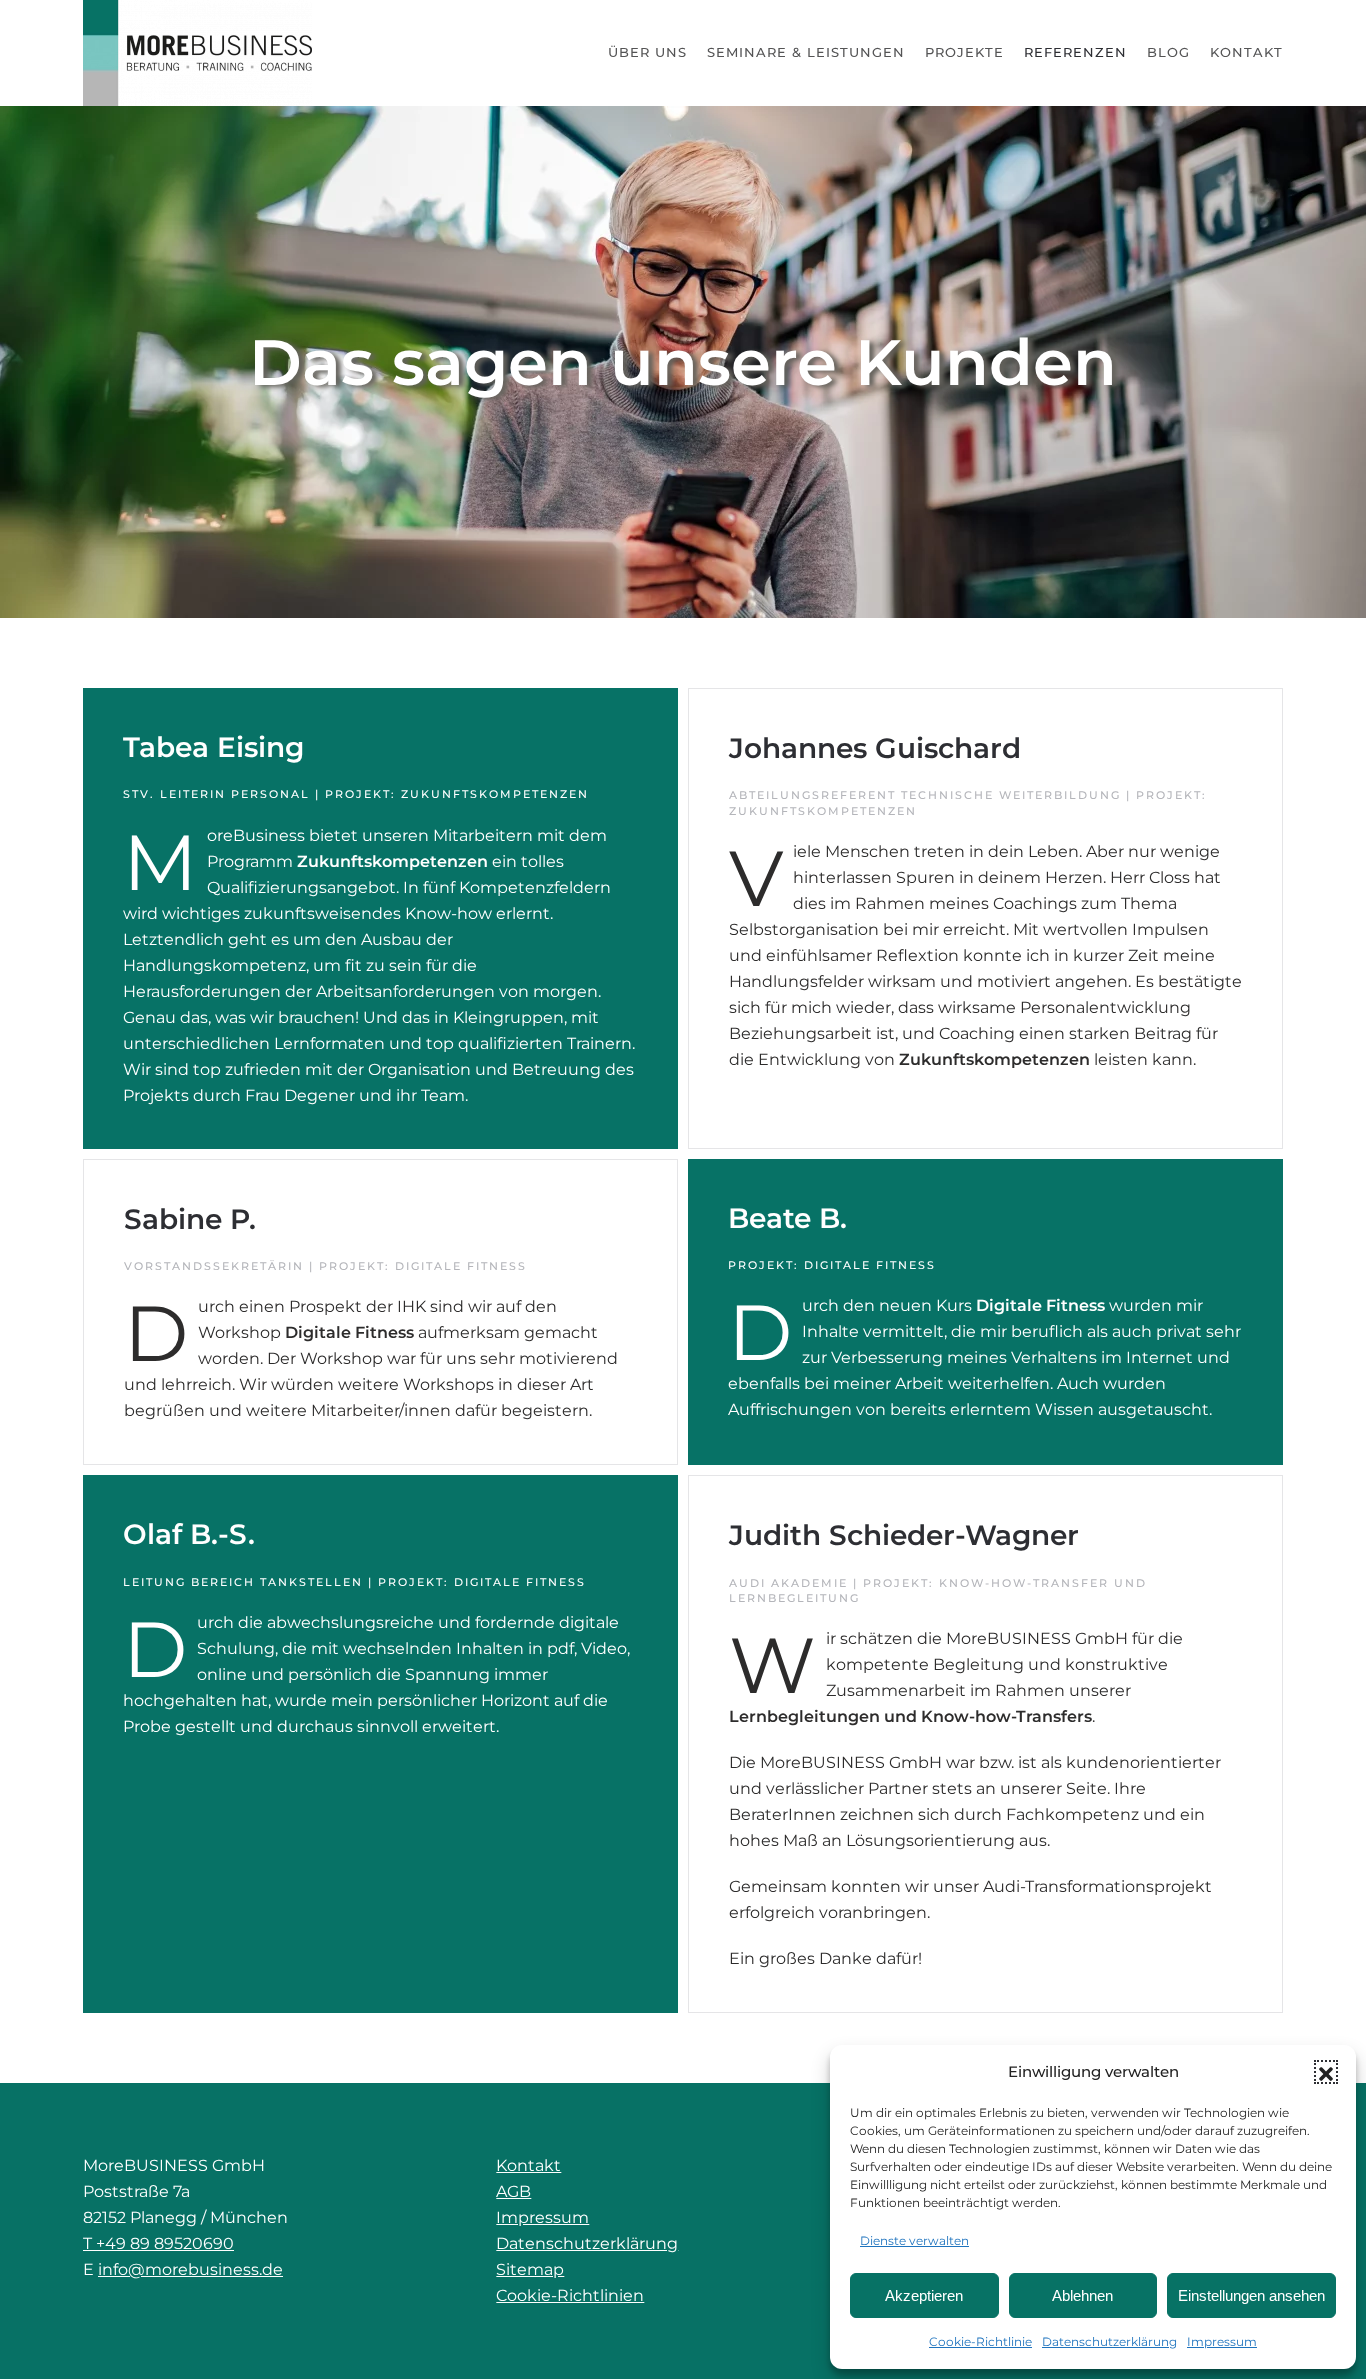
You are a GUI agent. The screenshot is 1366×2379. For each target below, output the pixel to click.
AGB (513, 2191)
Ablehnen (1082, 2295)
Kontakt (1246, 52)
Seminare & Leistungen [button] (806, 52)
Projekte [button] (964, 52)
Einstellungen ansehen (1251, 2295)
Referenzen (1075, 52)
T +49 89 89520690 (158, 2243)
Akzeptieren (924, 2295)
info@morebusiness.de (190, 2269)
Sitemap (530, 2269)
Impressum (1222, 2341)
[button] (1326, 2072)
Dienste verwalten (914, 2240)
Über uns (647, 52)
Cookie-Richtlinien (570, 2295)
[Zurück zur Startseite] (198, 53)
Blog (1168, 52)
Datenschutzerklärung (1109, 2341)
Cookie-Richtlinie (980, 2341)
